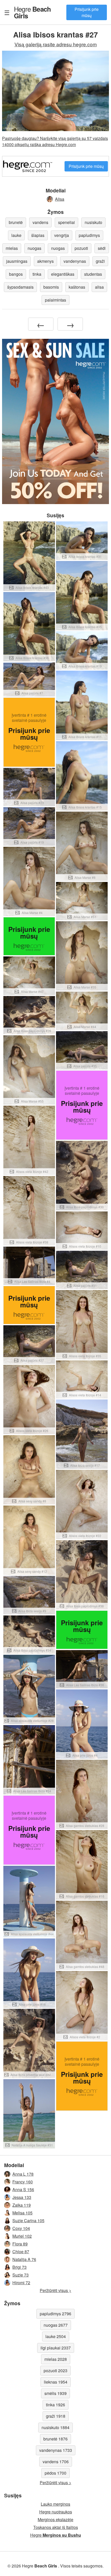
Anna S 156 (23, 2189)
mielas (12, 248)
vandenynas (75, 261)
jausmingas (17, 261)
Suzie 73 (21, 2275)
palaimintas (55, 300)
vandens (40, 222)
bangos (16, 274)
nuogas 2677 (56, 2325)
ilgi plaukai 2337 (56, 2348)
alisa (99, 287)
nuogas (34, 248)
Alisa (60, 199)
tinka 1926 (55, 2405)
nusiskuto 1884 (55, 2427)
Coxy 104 (21, 2228)
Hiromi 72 (21, 2283)
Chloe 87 (21, 2252)
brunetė (16, 222)
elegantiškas (63, 274)
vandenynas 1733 (56, 2450)
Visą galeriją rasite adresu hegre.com (56, 44)
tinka (37, 274)
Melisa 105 (22, 2213)
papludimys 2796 (55, 2314)
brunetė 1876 (55, 2439)
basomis (51, 287)
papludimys (89, 235)
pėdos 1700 (55, 2473)
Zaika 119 (22, 2205)
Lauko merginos (55, 2504)
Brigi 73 (19, 2267)
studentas (93, 274)
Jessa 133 (22, 2197)
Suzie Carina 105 (28, 2221)
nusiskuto (93, 222)
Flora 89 (20, 2244)
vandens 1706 (56, 2462)
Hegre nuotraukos (56, 2512)
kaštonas (77, 287)
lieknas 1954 (56, 2382)
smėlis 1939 (55, 2393)
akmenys (45, 261)
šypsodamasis (20, 287)
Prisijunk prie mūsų (87, 12)
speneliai (66, 222)
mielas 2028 (56, 2359)
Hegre (32, 12)
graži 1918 (56, 2416)
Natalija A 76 (24, 2259)
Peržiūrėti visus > (55, 2290)
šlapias (38, 235)
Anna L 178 (23, 2174)
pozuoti (81, 248)
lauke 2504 (56, 2336)
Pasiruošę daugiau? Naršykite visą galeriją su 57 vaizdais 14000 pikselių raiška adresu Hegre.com (55, 141)
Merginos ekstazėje (55, 2519)
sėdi (102, 248)
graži (100, 261)
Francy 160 (23, 2182)
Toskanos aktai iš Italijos (56, 2527)
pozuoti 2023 (55, 2371)
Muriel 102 (22, 2236)
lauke (16, 235)
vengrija (62, 235)
